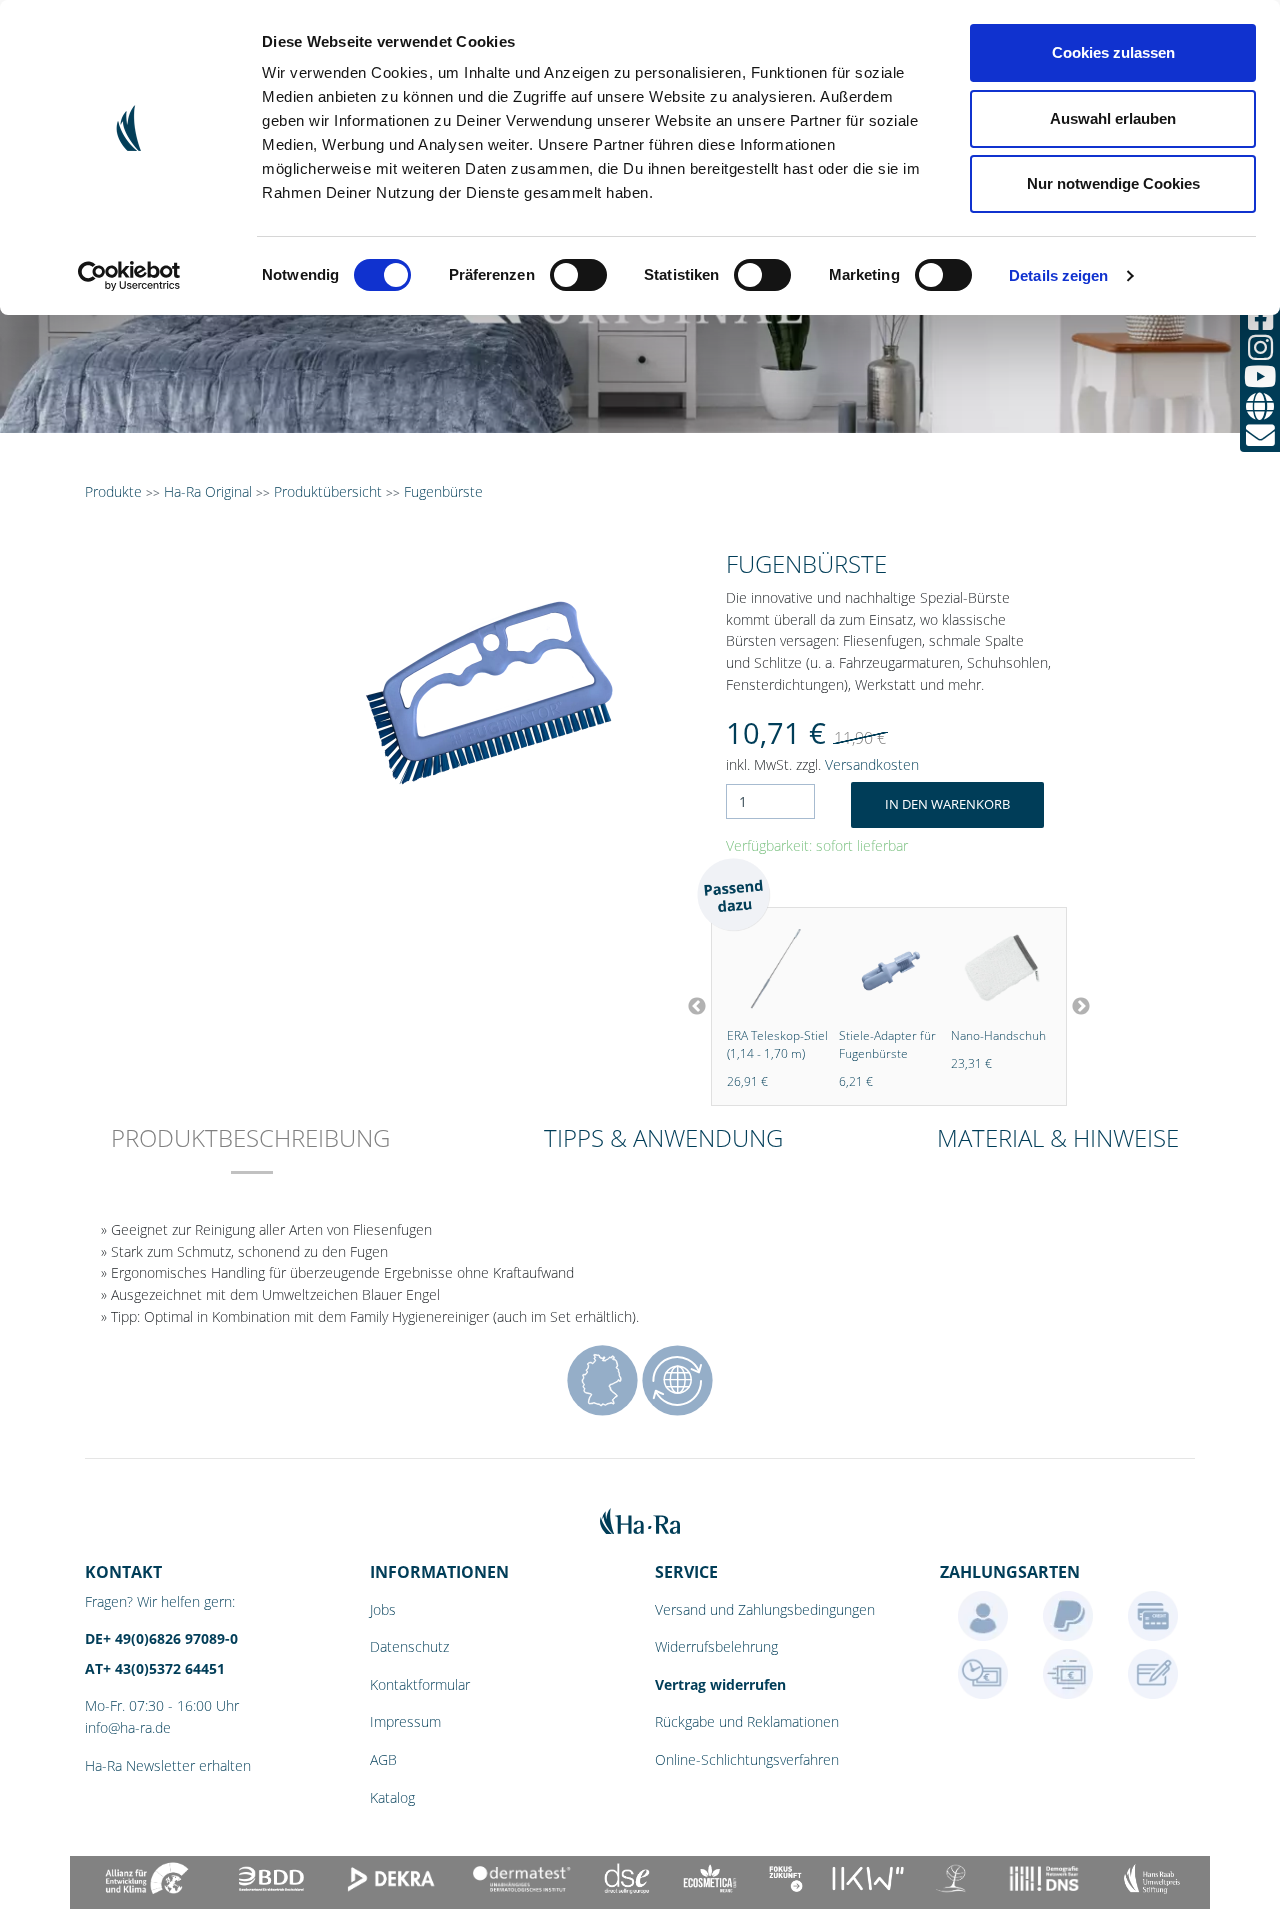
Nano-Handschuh (965, 1035)
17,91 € (1050, 1081)
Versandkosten (872, 764)
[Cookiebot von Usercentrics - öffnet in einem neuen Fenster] (129, 276)
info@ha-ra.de (128, 1727)
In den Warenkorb (947, 804)
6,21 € (823, 1081)
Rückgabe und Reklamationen (747, 1721)
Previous (697, 1007)
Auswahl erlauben (1113, 118)
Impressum (405, 1721)
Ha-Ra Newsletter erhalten (168, 1765)
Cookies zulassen (1113, 52)
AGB (383, 1759)
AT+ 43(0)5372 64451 (155, 1668)
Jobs (383, 1609)
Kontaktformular (420, 1684)
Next (1081, 1007)
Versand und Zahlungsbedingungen (765, 1609)
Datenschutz (409, 1646)
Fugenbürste (443, 491)
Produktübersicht (328, 491)
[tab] (250, 1151)
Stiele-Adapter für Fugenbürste (854, 1044)
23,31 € (938, 1063)
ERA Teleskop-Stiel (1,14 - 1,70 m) (744, 1044)
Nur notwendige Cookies (1113, 183)
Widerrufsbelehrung (716, 1646)
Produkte (113, 491)
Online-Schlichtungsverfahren (747, 1759)
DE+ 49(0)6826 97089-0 (161, 1638)
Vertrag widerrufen (720, 1684)
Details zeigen (1058, 275)
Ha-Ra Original (210, 491)
